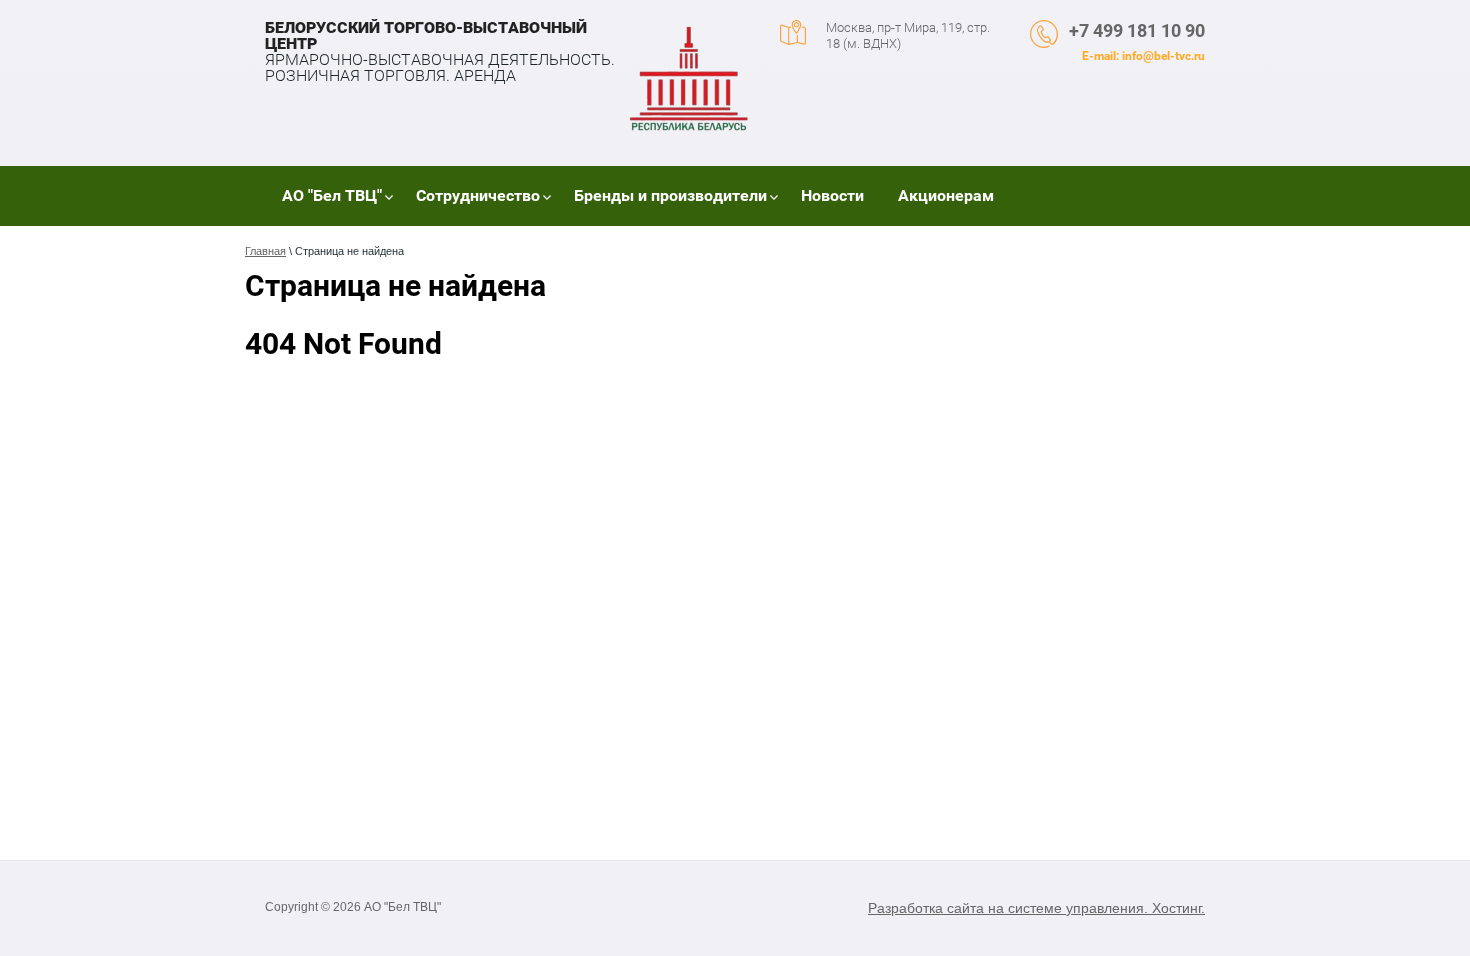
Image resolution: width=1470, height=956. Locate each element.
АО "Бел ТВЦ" (332, 195)
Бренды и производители (670, 195)
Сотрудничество (478, 195)
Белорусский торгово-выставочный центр (426, 35)
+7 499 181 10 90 (1137, 30)
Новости (832, 195)
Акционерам (946, 195)
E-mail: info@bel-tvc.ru (1143, 56)
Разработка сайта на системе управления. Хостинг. (1036, 908)
